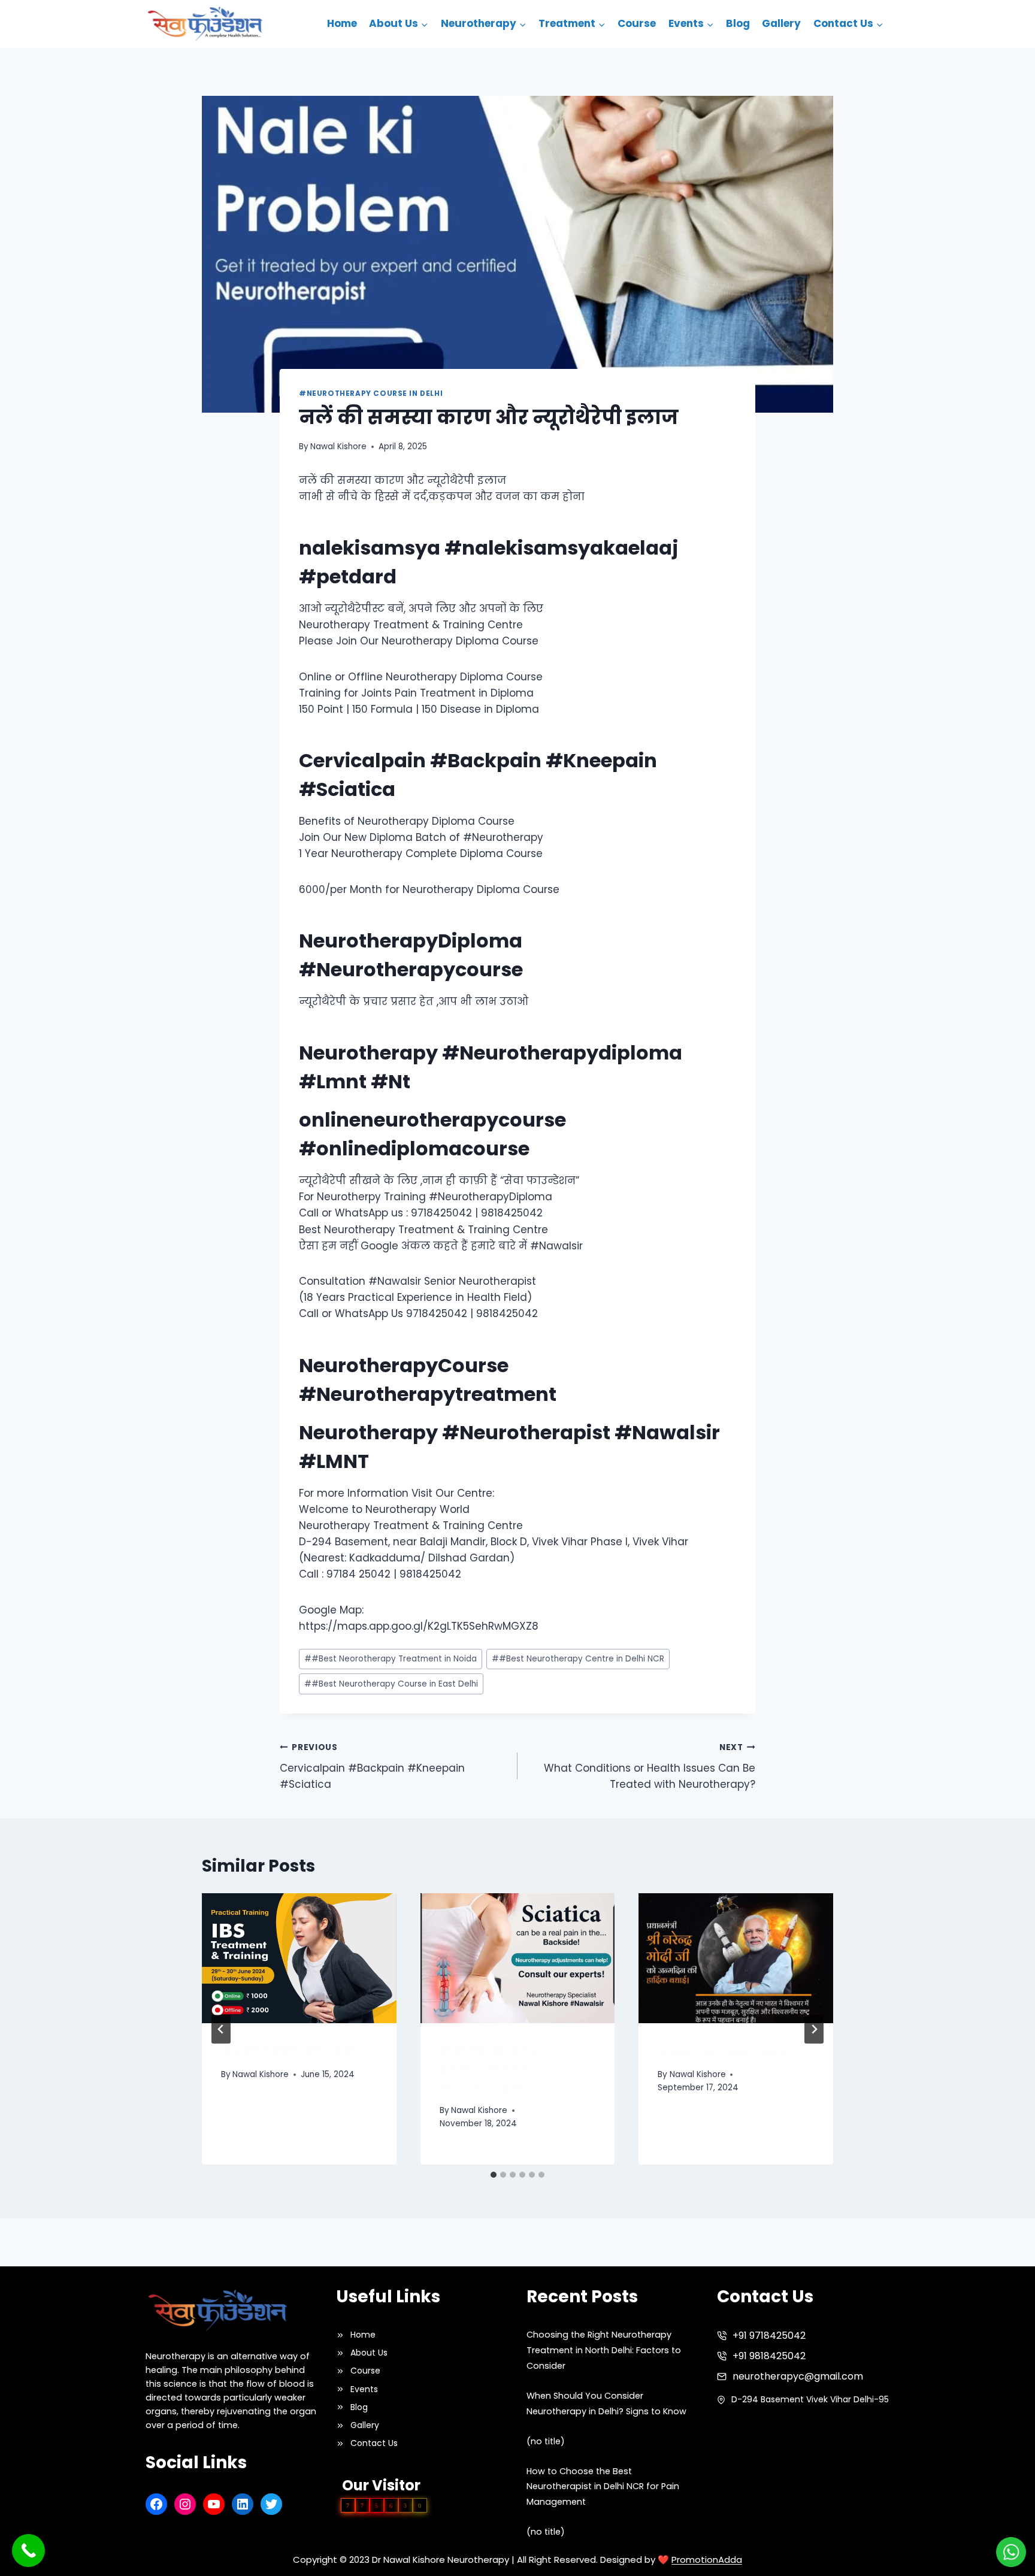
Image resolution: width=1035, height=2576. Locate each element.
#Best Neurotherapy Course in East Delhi (391, 1684)
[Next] (814, 2029)
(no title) (546, 2441)
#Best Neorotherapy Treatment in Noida (391, 1659)
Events (364, 2389)
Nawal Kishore (338, 447)
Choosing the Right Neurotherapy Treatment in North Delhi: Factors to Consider (604, 2350)
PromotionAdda (707, 2560)
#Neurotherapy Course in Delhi (371, 393)
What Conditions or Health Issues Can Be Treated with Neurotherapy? (650, 1767)
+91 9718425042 (769, 2336)
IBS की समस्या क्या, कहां (288, 2051)
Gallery (781, 23)
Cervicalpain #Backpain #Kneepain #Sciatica (372, 1767)
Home (342, 23)
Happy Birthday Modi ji (728, 2051)
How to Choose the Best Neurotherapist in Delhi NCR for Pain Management (603, 2487)
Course (637, 23)
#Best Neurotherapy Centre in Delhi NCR (578, 1659)
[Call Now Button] (28, 2551)
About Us (369, 2353)
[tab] (494, 2175)
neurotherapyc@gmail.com (798, 2376)
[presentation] (299, 1958)
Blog (738, 23)
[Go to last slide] (221, 2029)
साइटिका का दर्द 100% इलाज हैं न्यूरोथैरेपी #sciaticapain (500, 2069)
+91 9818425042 (769, 2356)
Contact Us (374, 2443)
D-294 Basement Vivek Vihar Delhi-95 (810, 2399)
